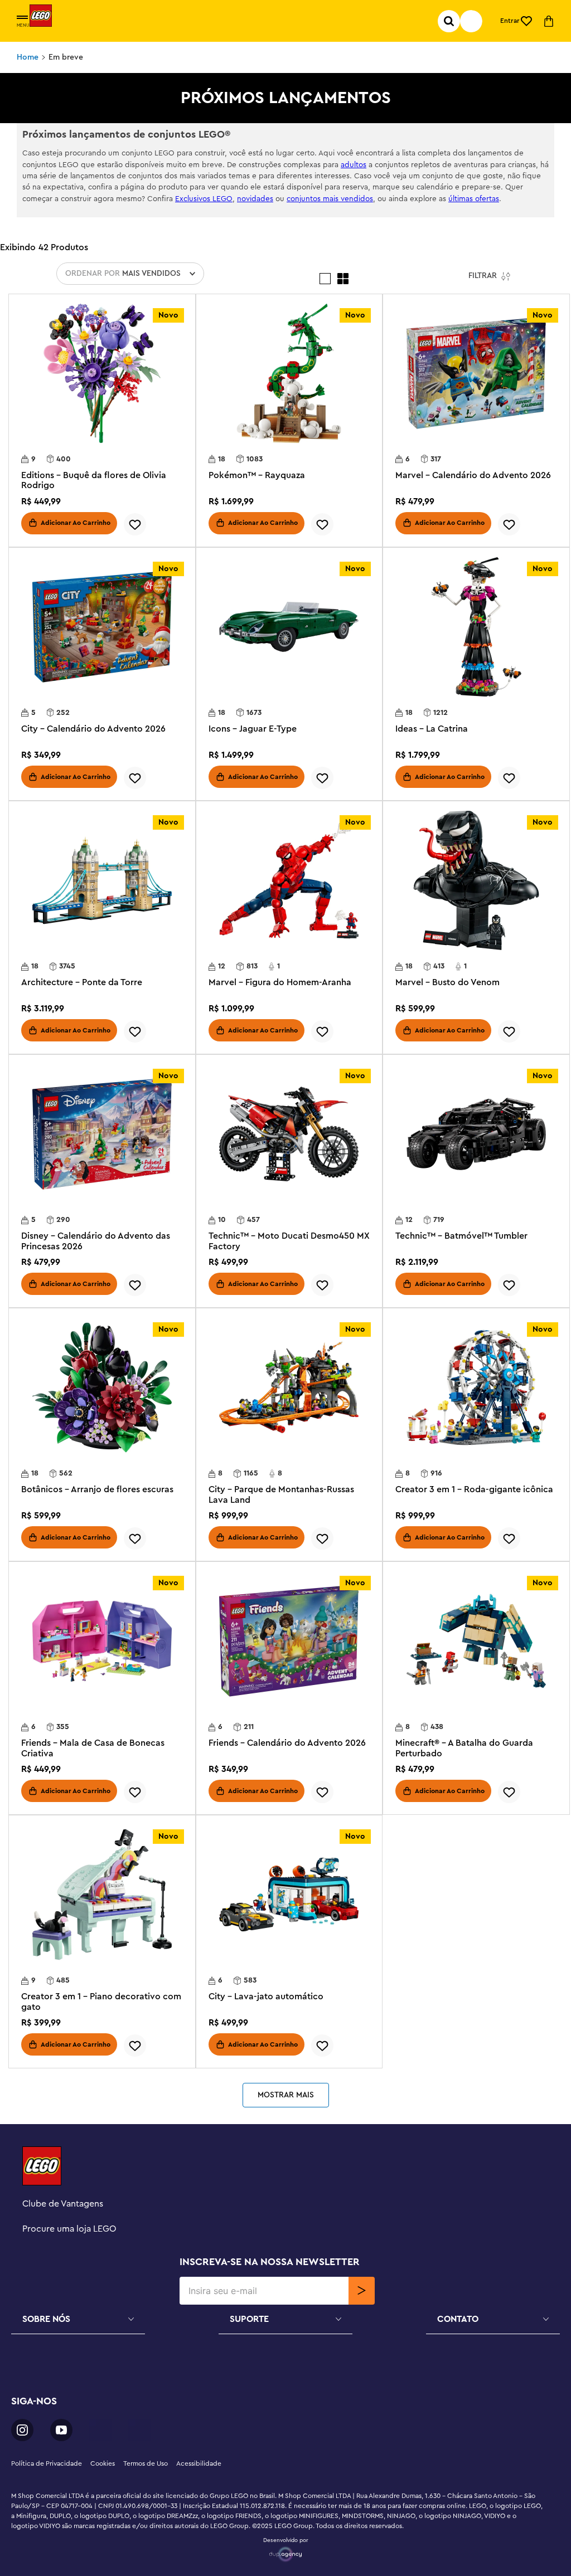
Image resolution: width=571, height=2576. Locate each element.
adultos (354, 165)
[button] (22, 18)
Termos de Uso (146, 2463)
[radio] (325, 279)
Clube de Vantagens (63, 2204)
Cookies (103, 2463)
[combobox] (471, 21)
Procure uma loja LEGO (69, 2229)
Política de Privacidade (47, 2463)
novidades (255, 199)
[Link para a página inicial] (28, 57)
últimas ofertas (474, 199)
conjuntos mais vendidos (330, 199)
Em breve (66, 57)
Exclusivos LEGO (204, 199)
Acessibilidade (199, 2463)
